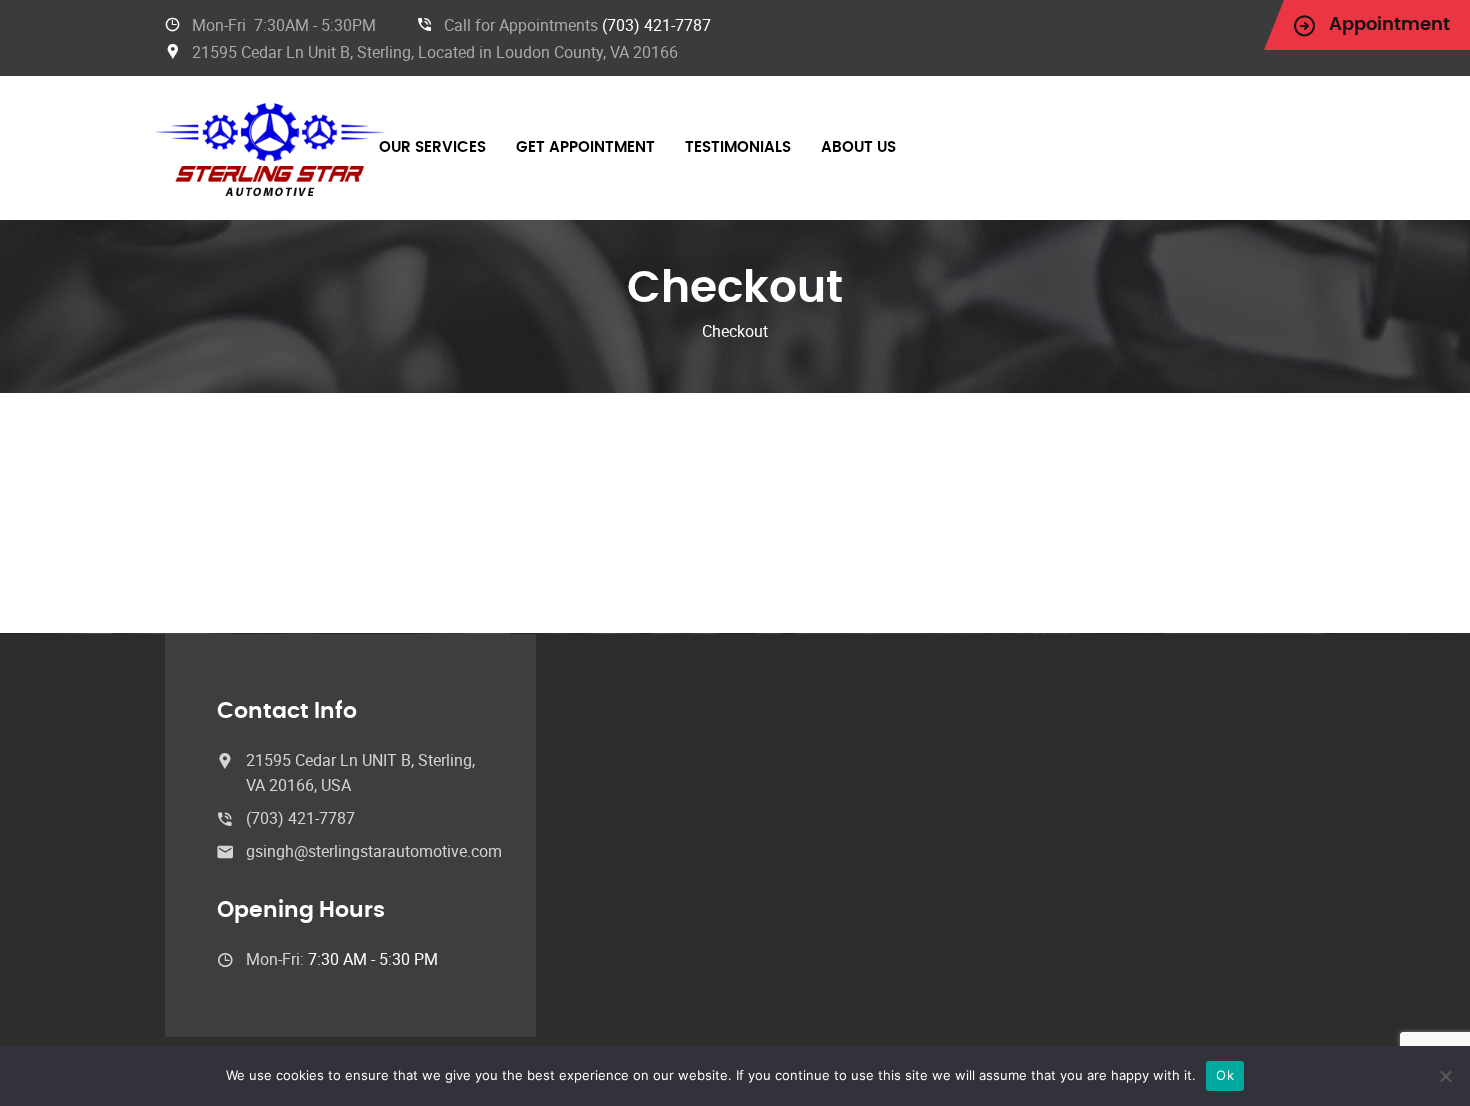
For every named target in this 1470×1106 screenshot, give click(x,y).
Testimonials (738, 147)
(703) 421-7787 (656, 25)
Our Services (432, 147)
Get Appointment (585, 147)
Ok (1225, 1075)
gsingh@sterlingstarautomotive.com (374, 851)
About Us (858, 147)
